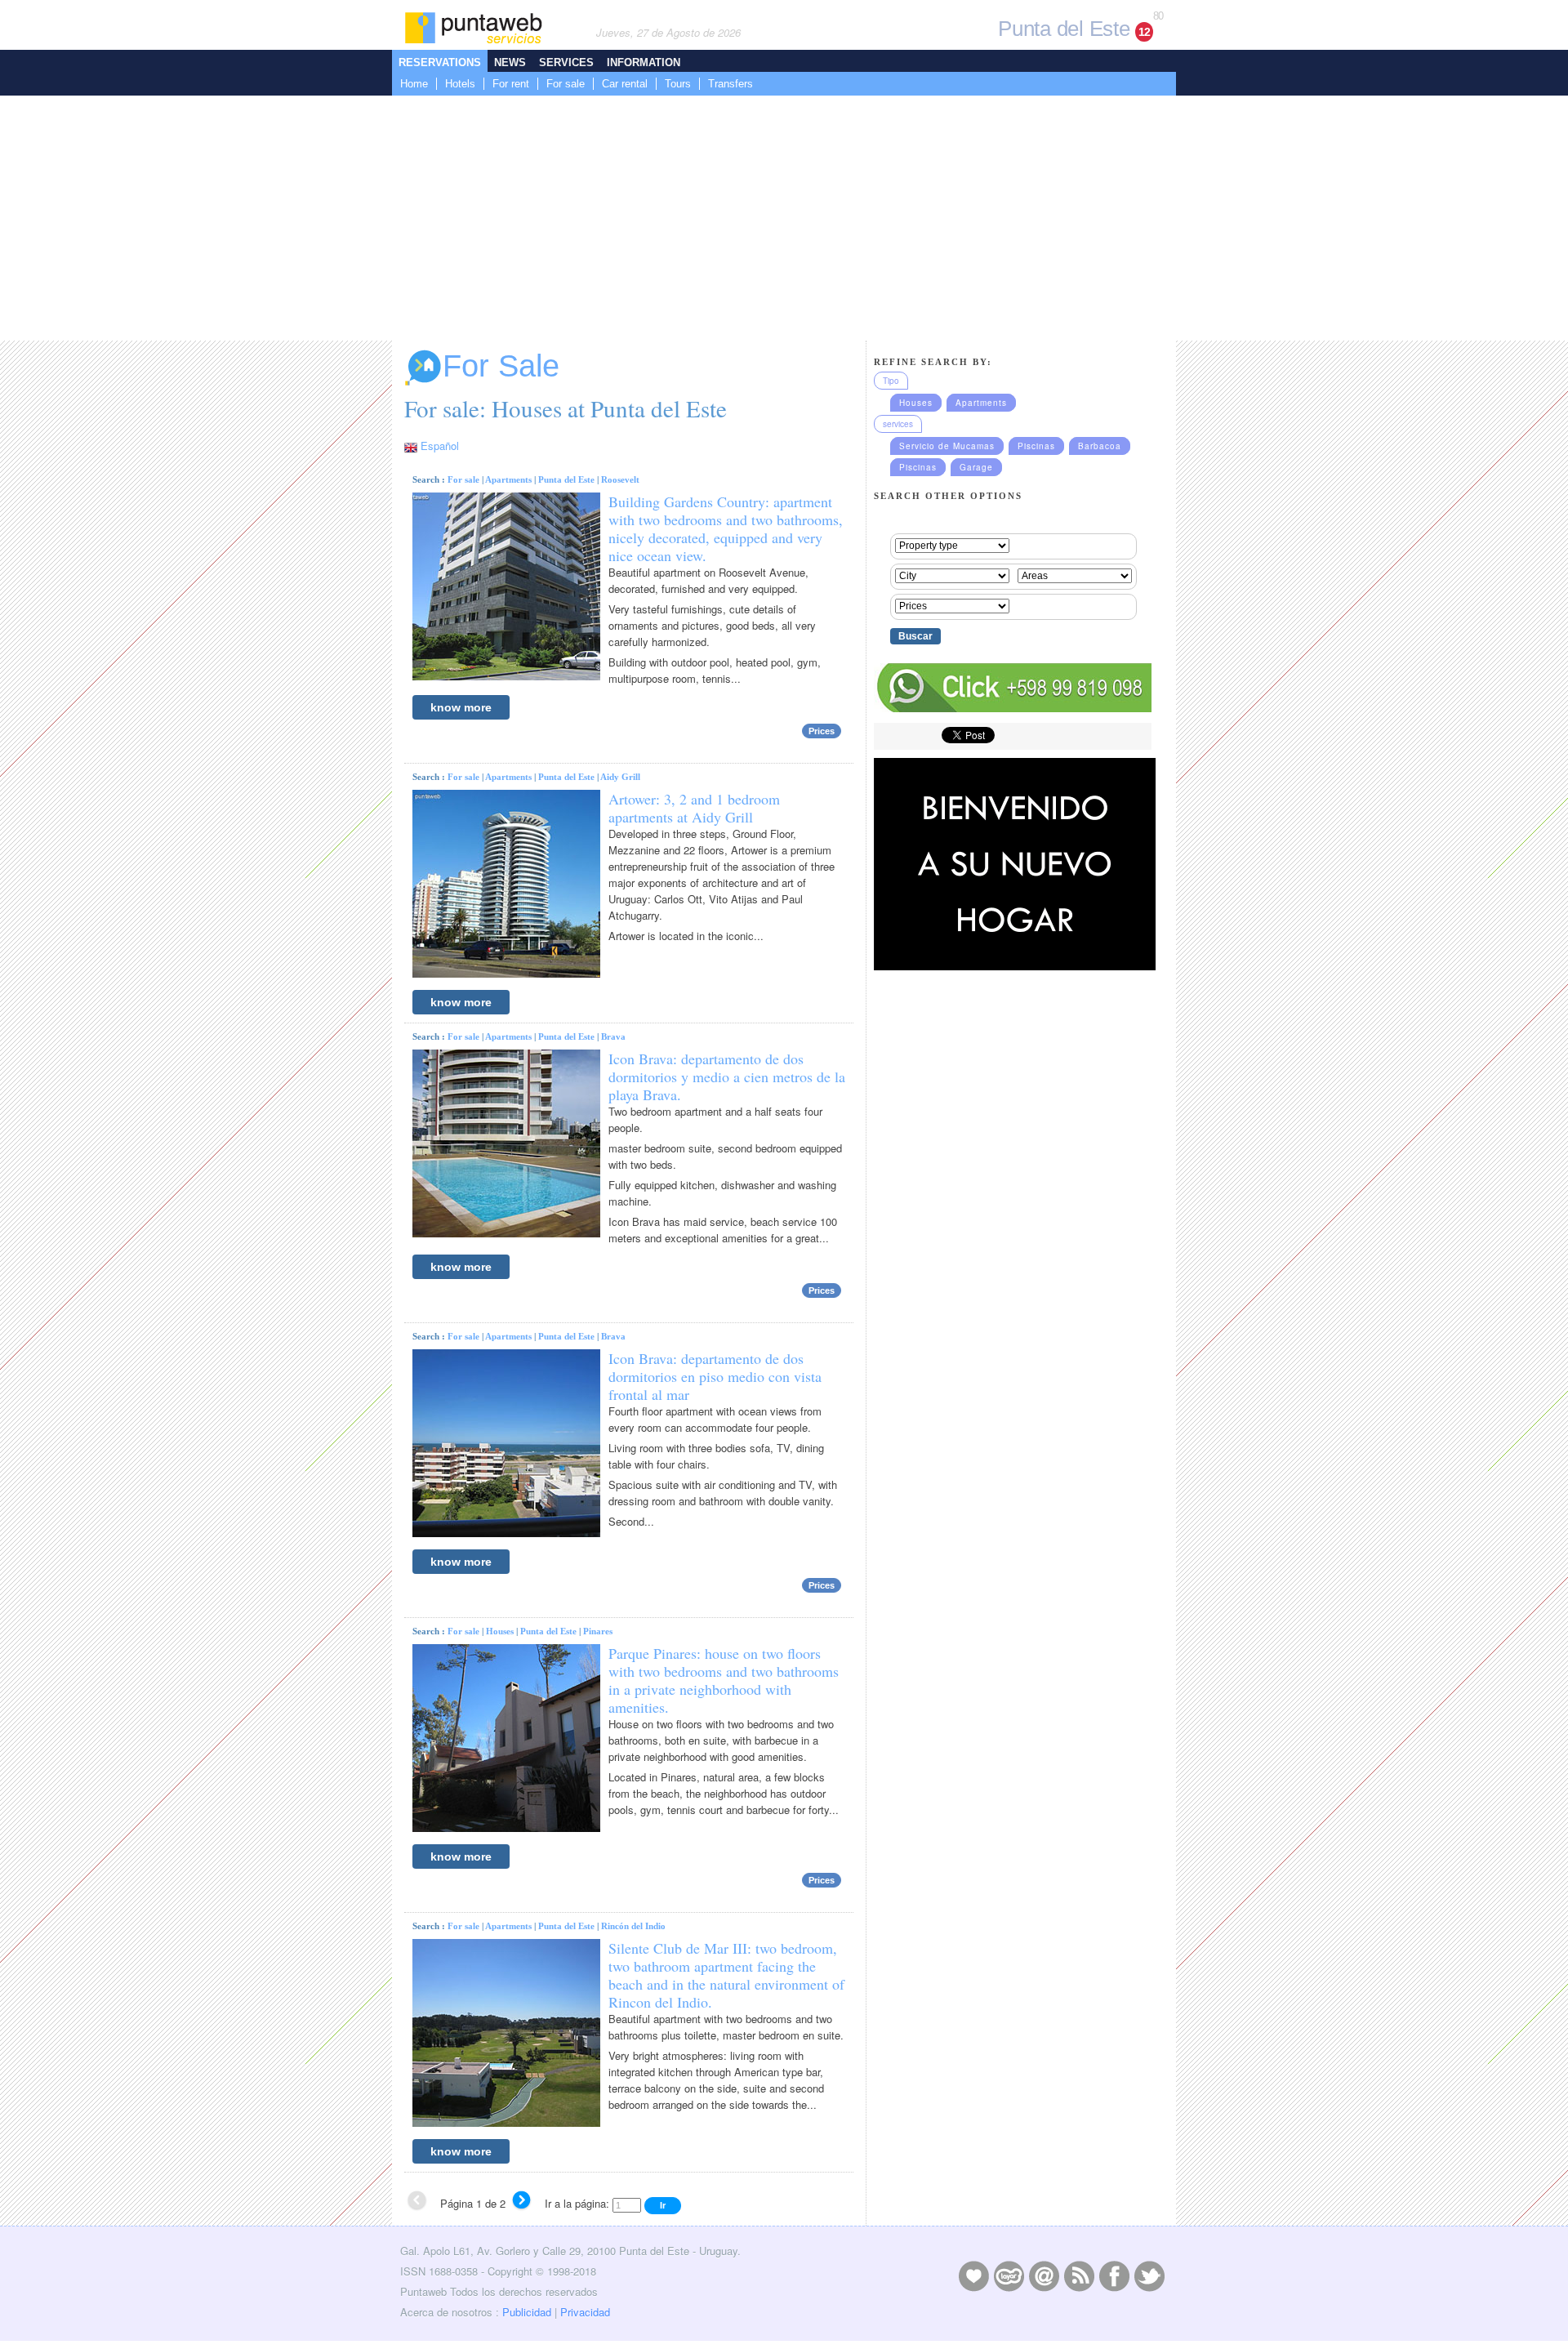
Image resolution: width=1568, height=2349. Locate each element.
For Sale (501, 366)
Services (566, 62)
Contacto (1044, 2275)
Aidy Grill (620, 777)
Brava (613, 1036)
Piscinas (1036, 446)
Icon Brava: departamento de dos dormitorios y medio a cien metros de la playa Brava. (727, 1076)
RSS (1079, 2275)
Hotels (460, 84)
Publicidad (527, 2312)
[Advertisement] (784, 218)
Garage (976, 467)
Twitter (1149, 2275)
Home (414, 84)
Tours (678, 84)
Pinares (598, 1631)
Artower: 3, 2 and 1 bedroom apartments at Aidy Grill (694, 808)
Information (644, 62)
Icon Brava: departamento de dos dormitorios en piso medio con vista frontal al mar (715, 1376)
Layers (1009, 2275)
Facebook (1114, 2275)
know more (461, 707)
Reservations (440, 62)
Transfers (731, 84)
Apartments (508, 479)
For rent (511, 84)
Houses (500, 1631)
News (510, 62)
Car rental (625, 84)
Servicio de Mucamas (947, 446)
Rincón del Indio (633, 1926)
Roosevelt (620, 479)
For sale (566, 84)
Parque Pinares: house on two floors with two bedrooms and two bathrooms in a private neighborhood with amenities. (724, 1680)
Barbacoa (1100, 446)
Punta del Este (566, 479)
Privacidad (585, 2312)
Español (440, 446)
